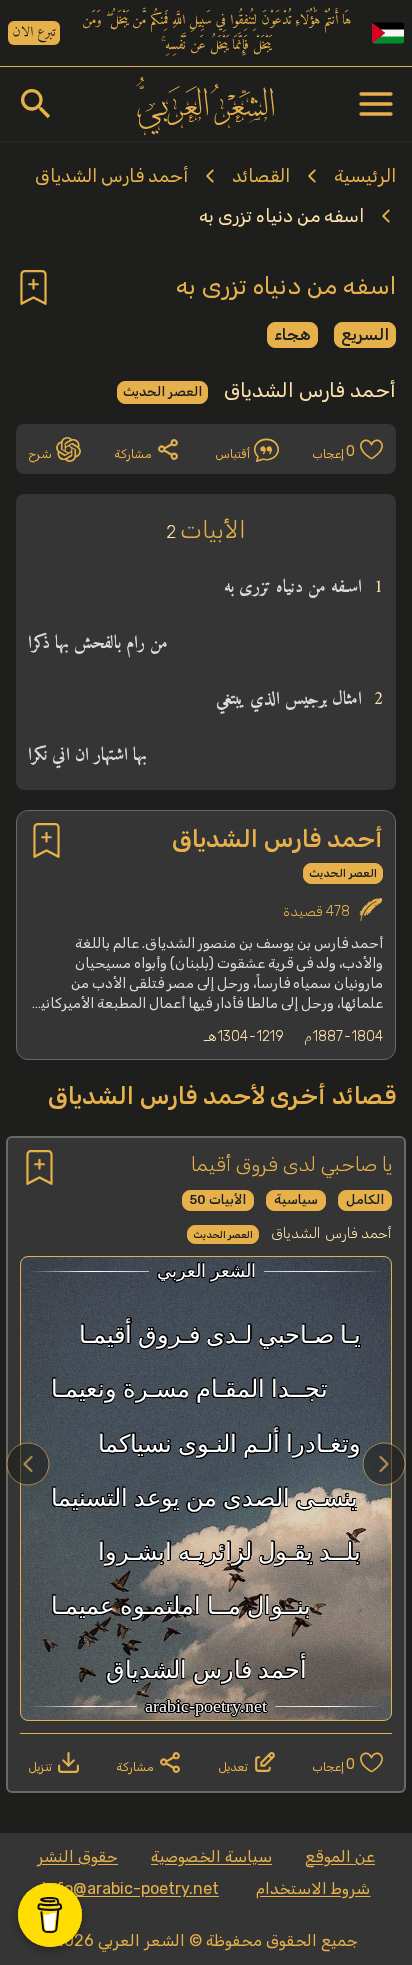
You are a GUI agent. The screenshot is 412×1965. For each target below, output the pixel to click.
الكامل (365, 1199)
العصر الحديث (162, 391)
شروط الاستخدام (313, 1888)
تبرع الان (34, 33)
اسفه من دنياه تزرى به (281, 216)
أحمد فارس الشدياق (111, 176)
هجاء (292, 334)
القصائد (261, 176)
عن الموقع (340, 1856)
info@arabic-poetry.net (130, 1888)
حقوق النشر (77, 1856)
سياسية (296, 1199)
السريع (365, 334)
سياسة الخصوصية (211, 1856)
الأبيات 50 (218, 1199)
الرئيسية (365, 176)
